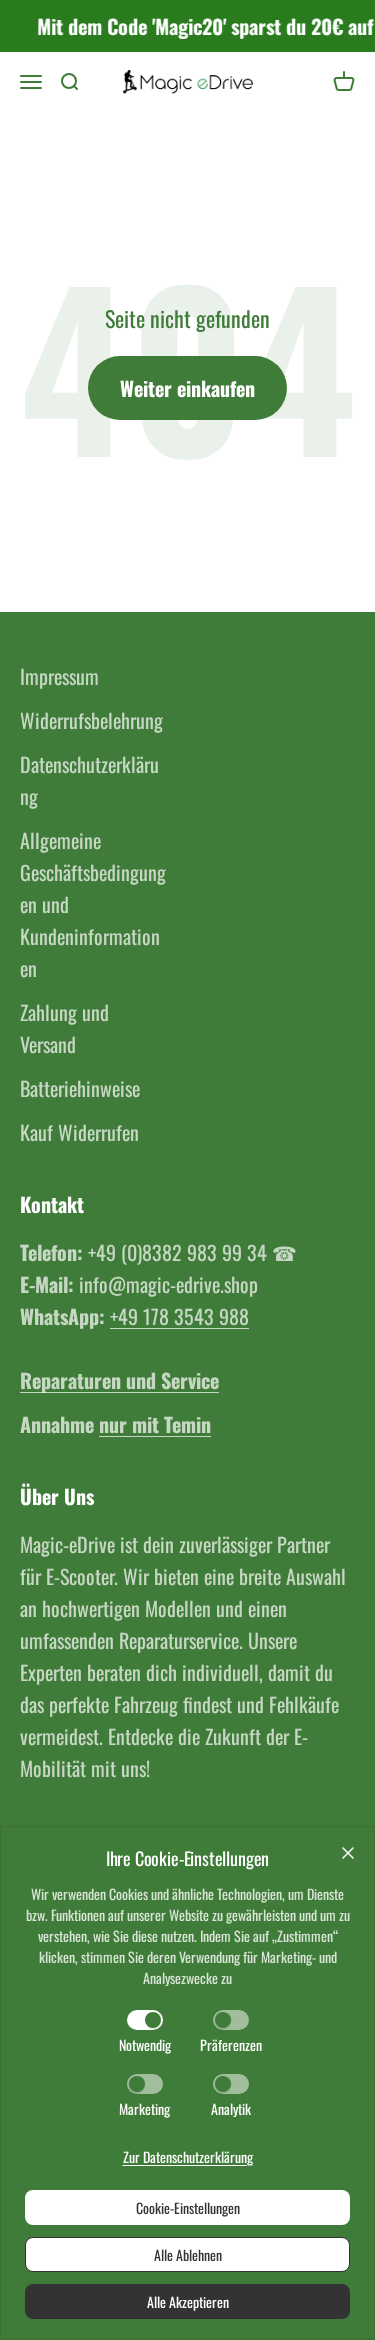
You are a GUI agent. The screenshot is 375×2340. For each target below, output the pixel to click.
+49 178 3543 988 (179, 1316)
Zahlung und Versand (64, 1028)
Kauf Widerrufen (79, 1132)
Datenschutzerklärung (89, 780)
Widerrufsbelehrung (91, 720)
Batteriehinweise (80, 1088)
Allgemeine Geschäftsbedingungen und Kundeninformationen (93, 904)
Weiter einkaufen (187, 388)
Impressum (59, 676)
